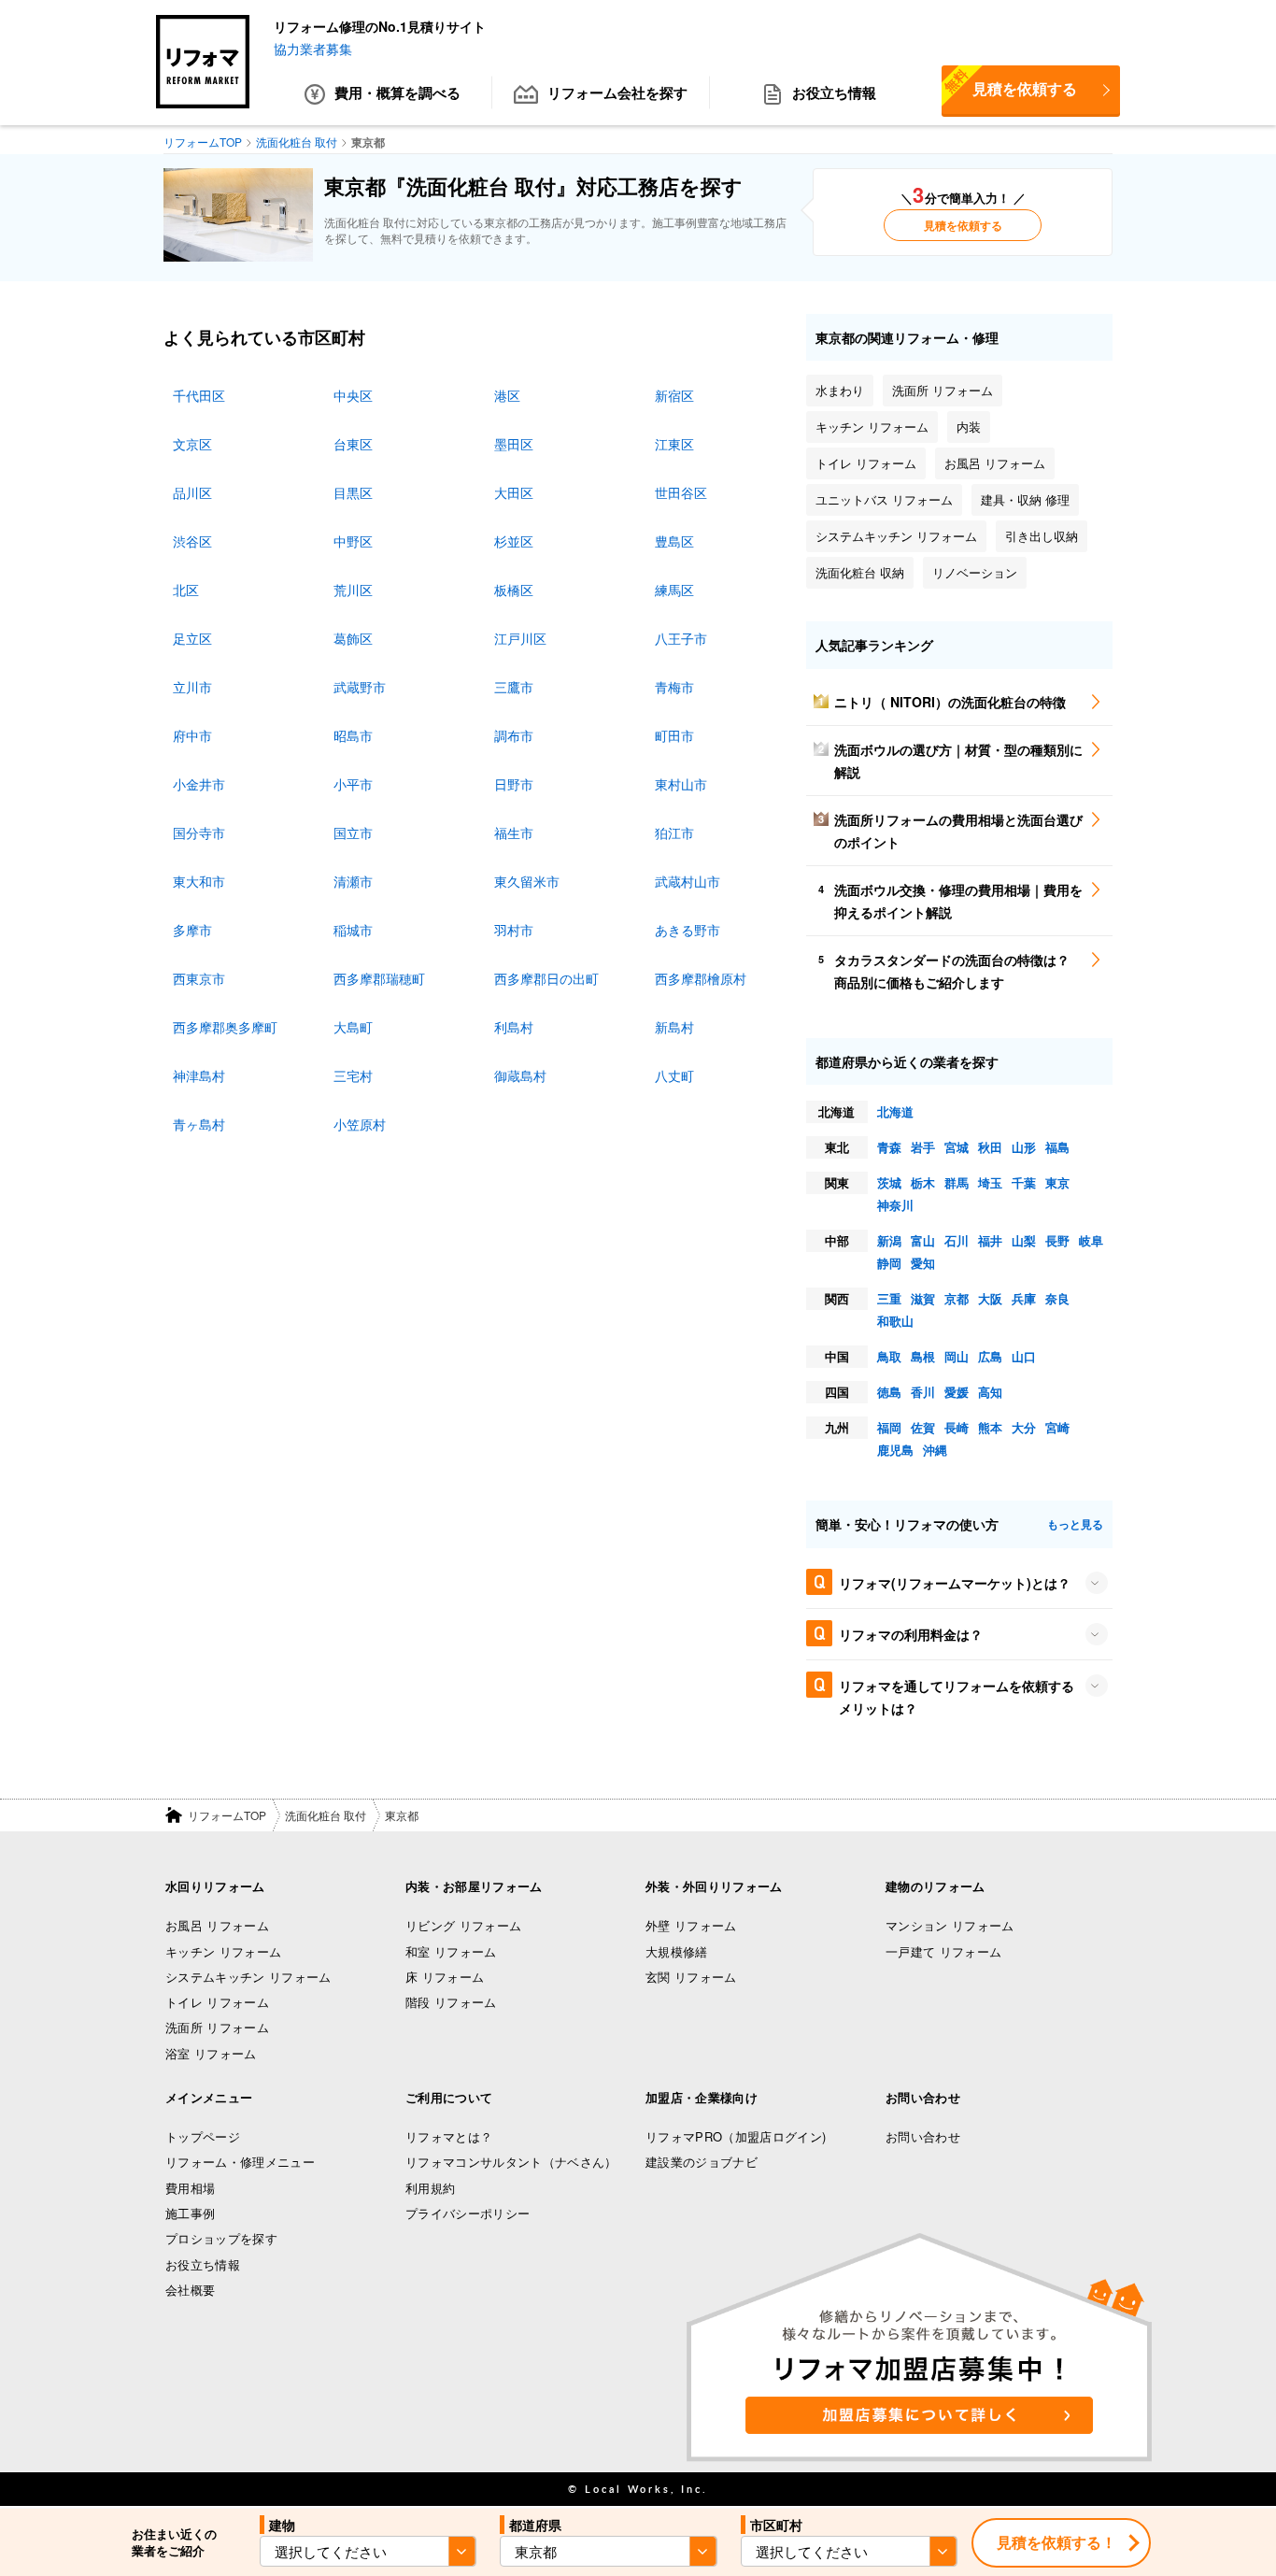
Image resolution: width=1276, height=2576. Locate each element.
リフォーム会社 (617, 93)
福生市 (514, 833)
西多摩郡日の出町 (546, 978)
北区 (186, 590)
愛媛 (957, 1392)
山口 (1024, 1356)
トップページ (203, 2136)
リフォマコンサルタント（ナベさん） (511, 2162)
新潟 (889, 1240)
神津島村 (199, 1075)
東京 (1057, 1182)
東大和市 (199, 881)
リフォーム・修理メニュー (240, 2162)
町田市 (674, 735)
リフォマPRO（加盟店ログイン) (736, 2136)
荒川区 (353, 590)
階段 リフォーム (451, 2002)
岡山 (957, 1356)
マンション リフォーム (950, 1925)
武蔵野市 (360, 687)
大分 (1024, 1427)
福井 (990, 1240)
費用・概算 (397, 93)
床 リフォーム (445, 1977)
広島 (990, 1356)
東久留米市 (527, 881)
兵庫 (1024, 1298)
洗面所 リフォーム (217, 2027)
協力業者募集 (313, 49)
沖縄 (935, 1450)
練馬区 (674, 590)
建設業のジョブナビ (702, 2162)
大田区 (514, 492)
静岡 (889, 1263)
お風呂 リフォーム (217, 1925)
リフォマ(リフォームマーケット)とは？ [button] (955, 1583)
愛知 (923, 1263)
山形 (1024, 1147)
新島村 (674, 1027)
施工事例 (190, 2213)
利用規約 (430, 2188)
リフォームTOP (227, 1815)
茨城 (889, 1182)
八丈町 (674, 1075)
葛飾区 (353, 638)
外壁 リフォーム (691, 1925)
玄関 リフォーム (691, 1977)
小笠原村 (360, 1124)
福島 (1057, 1147)
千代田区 (199, 395)
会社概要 (190, 2290)
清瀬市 (353, 881)
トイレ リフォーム (217, 2002)
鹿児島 (895, 1450)
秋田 (990, 1147)
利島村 (514, 1027)
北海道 (895, 1111)
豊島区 (674, 541)
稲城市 (353, 930)
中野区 (353, 541)
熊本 (990, 1427)
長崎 (957, 1427)
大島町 (353, 1027)
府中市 (192, 735)
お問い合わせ (923, 2136)
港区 (507, 395)
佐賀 (923, 1427)
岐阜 (1091, 1240)
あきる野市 (688, 930)
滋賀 (923, 1298)
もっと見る (1075, 1524)
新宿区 (674, 395)
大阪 (990, 1298)
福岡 (889, 1427)
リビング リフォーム (463, 1925)
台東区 (353, 444)
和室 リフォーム (451, 1951)
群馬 (957, 1182)
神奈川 (895, 1205)
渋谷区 (192, 541)
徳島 (889, 1392)
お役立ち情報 (834, 93)
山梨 (1024, 1240)
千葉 (1024, 1182)
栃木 (923, 1182)
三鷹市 (514, 687)
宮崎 (1057, 1427)
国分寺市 (199, 833)
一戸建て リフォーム (943, 1951)
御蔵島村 (520, 1075)
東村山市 (681, 784)
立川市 (192, 687)
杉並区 (514, 541)
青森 (889, 1147)
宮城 (957, 1147)
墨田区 (514, 444)
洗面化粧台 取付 (326, 1815)
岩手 (923, 1147)
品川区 (192, 492)
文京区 (192, 444)
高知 (990, 1392)
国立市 (353, 833)
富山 (923, 1240)
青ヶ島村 (199, 1124)
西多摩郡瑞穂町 (379, 978)
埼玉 (990, 1182)
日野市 (514, 784)
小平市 (353, 784)
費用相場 (190, 2188)
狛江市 (674, 833)
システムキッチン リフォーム (248, 1977)
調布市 (514, 735)
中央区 (353, 395)
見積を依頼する (1009, 82)
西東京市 (199, 978)
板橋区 (514, 590)
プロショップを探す (221, 2238)
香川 (923, 1392)
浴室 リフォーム (211, 2053)
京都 (957, 1298)
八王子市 (681, 638)
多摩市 (192, 930)
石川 (957, 1240)
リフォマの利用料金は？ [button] (911, 1634)
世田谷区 (681, 492)
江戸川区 (520, 638)
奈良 (1057, 1298)
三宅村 (353, 1075)
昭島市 (353, 735)
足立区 (192, 638)
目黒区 (353, 492)
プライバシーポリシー (468, 2213)
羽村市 (514, 930)
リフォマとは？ (449, 2136)
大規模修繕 (677, 1951)
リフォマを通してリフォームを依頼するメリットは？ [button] (957, 1697)
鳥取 (889, 1356)
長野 (1057, 1240)
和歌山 (895, 1321)
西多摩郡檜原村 (701, 978)
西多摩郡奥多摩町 (225, 1027)
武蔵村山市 (688, 881)
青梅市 (674, 687)
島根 (923, 1356)
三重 (889, 1298)
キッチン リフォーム (223, 1951)
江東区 (674, 444)
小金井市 (199, 784)
